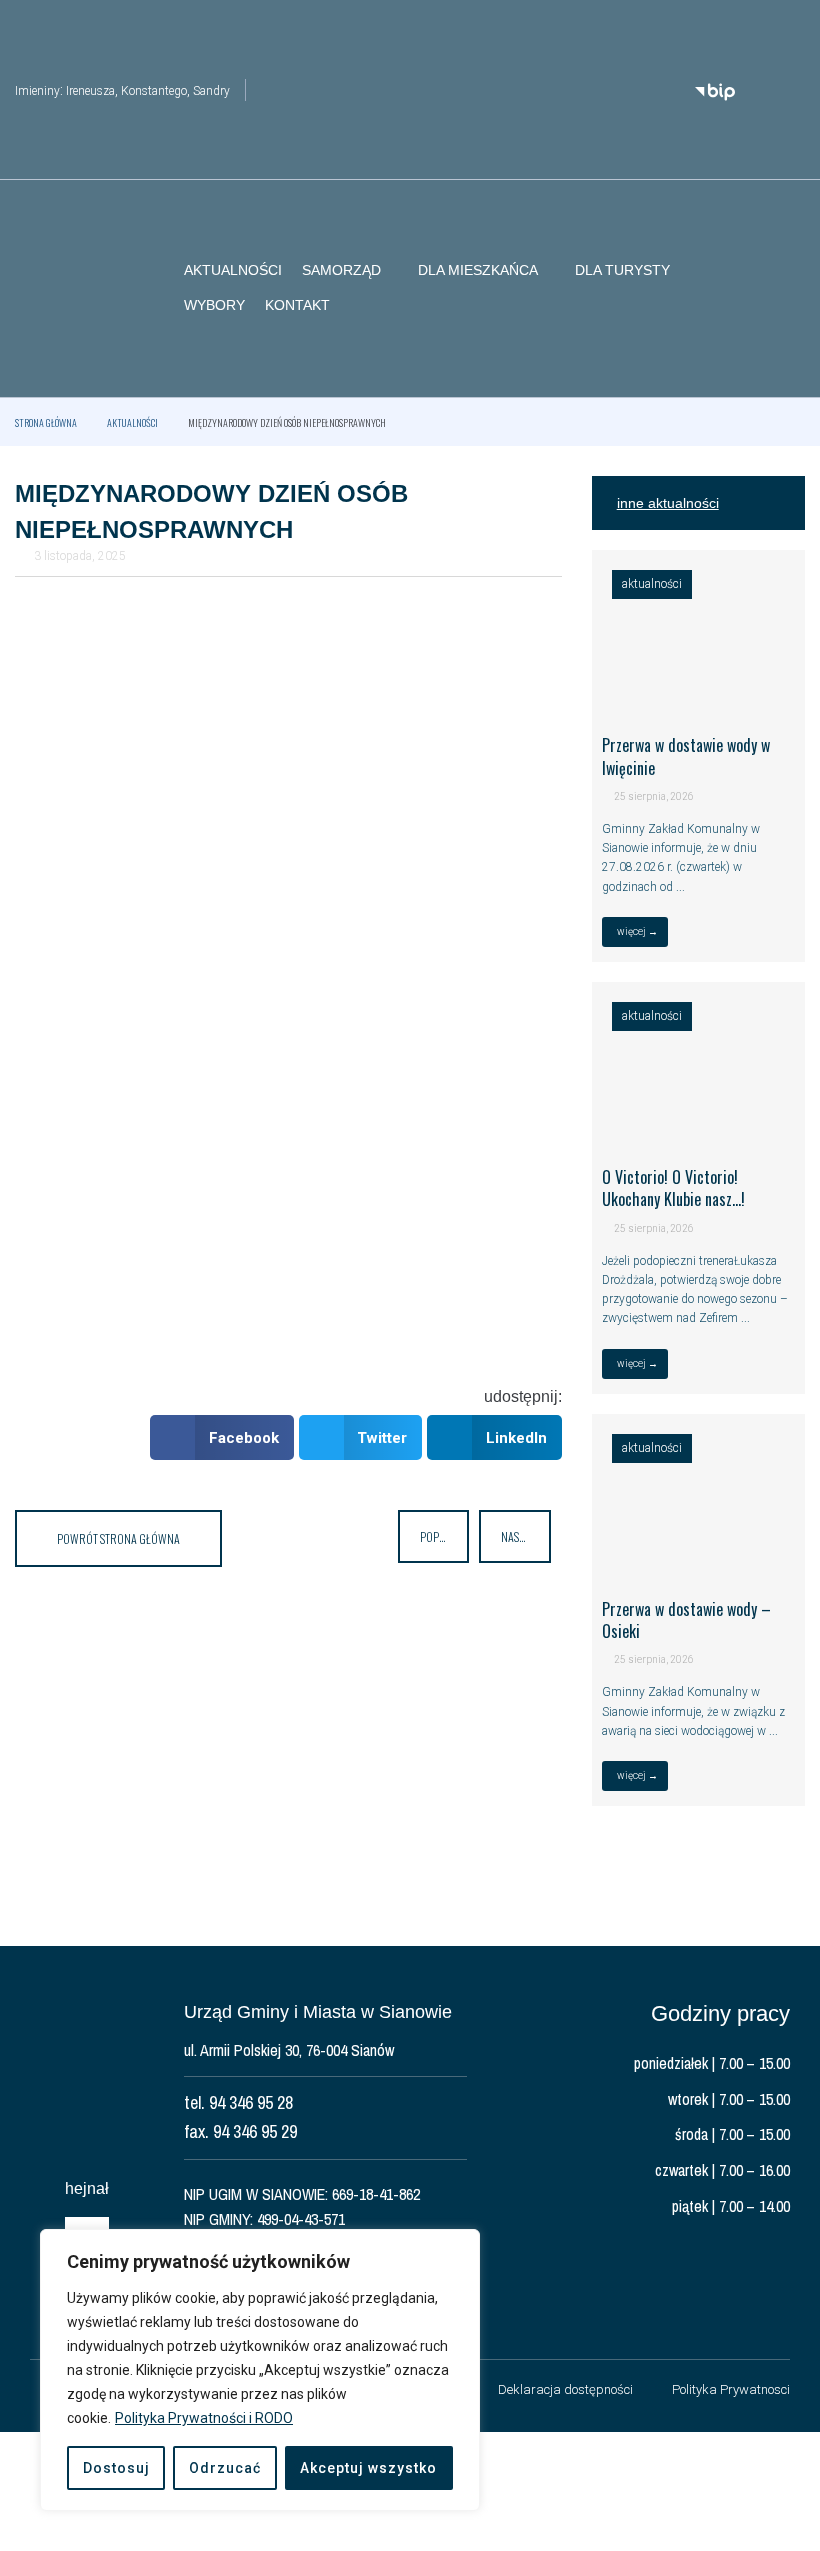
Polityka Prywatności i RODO (204, 2418)
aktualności (132, 422)
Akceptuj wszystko (368, 2468)
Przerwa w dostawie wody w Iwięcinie (686, 756)
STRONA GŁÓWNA (46, 422)
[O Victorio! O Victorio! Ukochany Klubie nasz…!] (698, 1130)
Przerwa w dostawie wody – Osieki (686, 1620)
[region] (260, 2370)
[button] (790, 289)
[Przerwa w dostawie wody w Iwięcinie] (698, 698)
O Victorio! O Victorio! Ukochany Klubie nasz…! (673, 1188)
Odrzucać (225, 2468)
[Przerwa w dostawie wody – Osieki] (698, 1561)
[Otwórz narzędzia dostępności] (790, 28)
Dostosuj (116, 2468)
